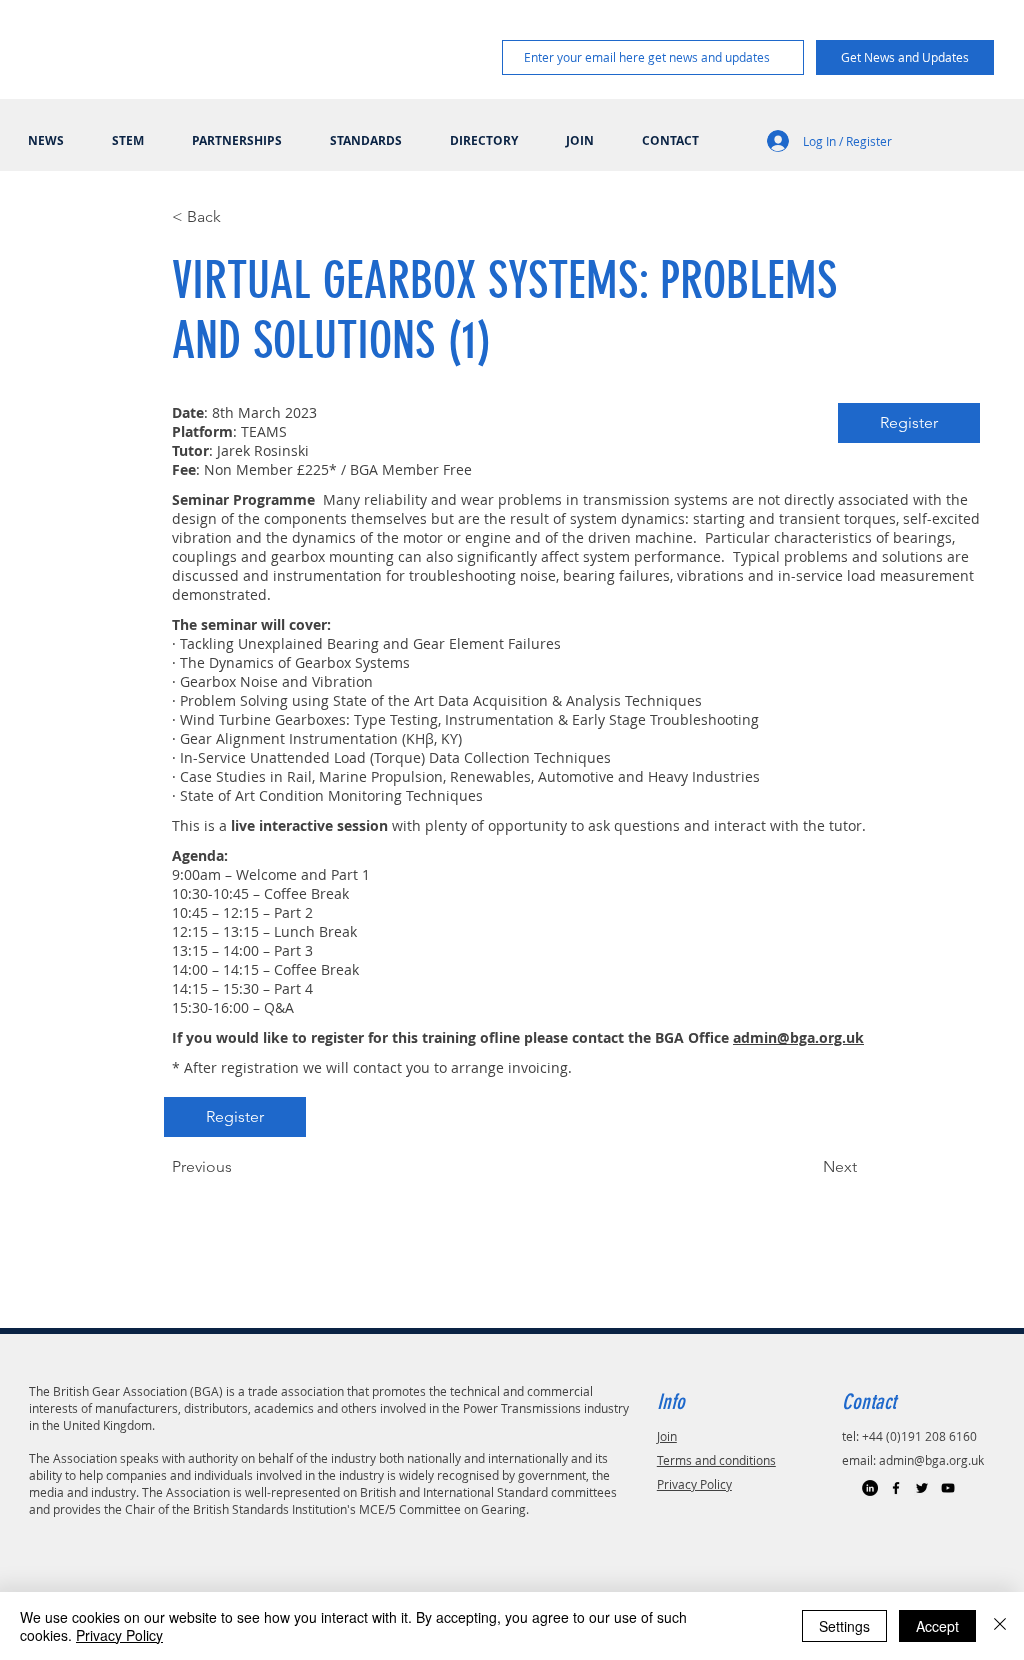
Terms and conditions (716, 1460)
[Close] (1000, 1626)
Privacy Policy (694, 1484)
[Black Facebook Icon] (896, 1488)
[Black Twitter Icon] (922, 1488)
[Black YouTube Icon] (948, 1488)
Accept (937, 1626)
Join (667, 1436)
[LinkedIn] (870, 1488)
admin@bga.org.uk (931, 1460)
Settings (844, 1626)
